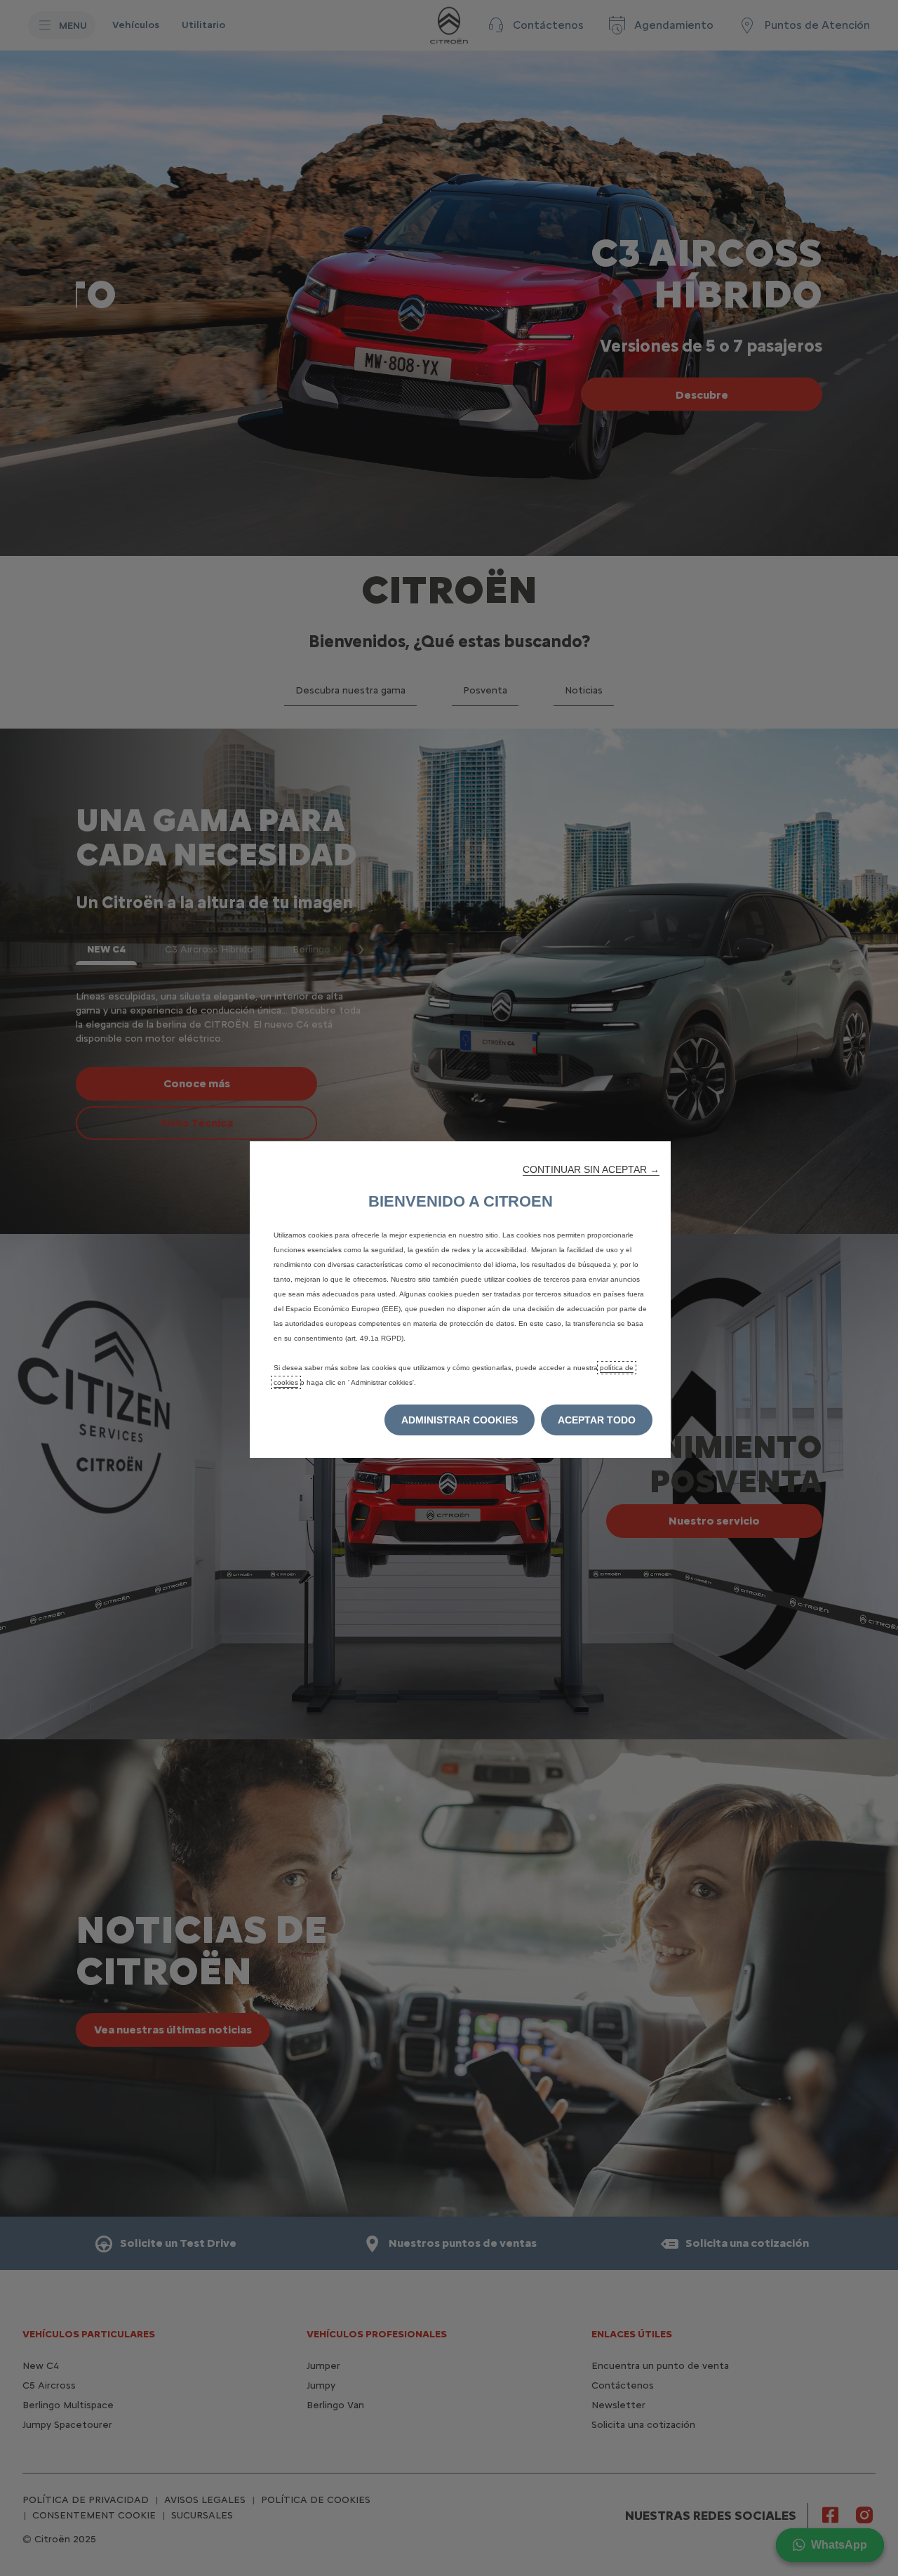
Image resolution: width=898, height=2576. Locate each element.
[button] (591, 1169)
